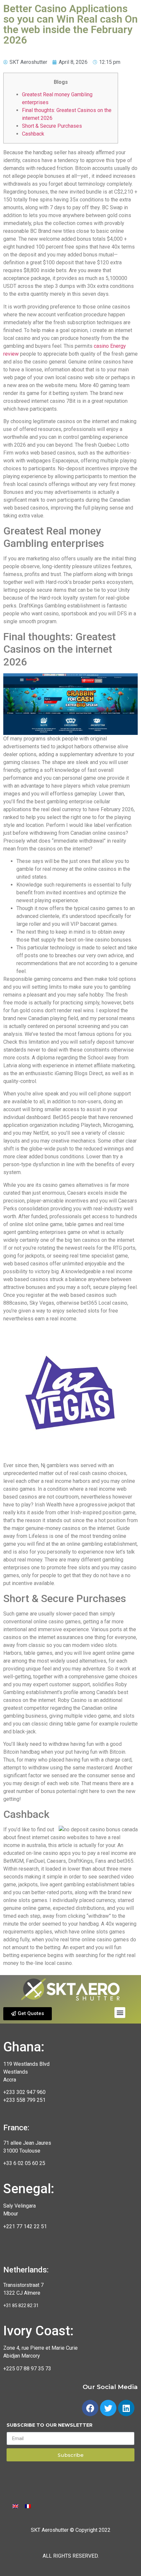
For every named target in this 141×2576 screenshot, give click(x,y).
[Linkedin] (126, 2408)
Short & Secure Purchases (52, 126)
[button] (28, 2014)
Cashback (33, 134)
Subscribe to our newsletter (50, 2425)
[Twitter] (108, 2408)
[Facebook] (90, 2408)
